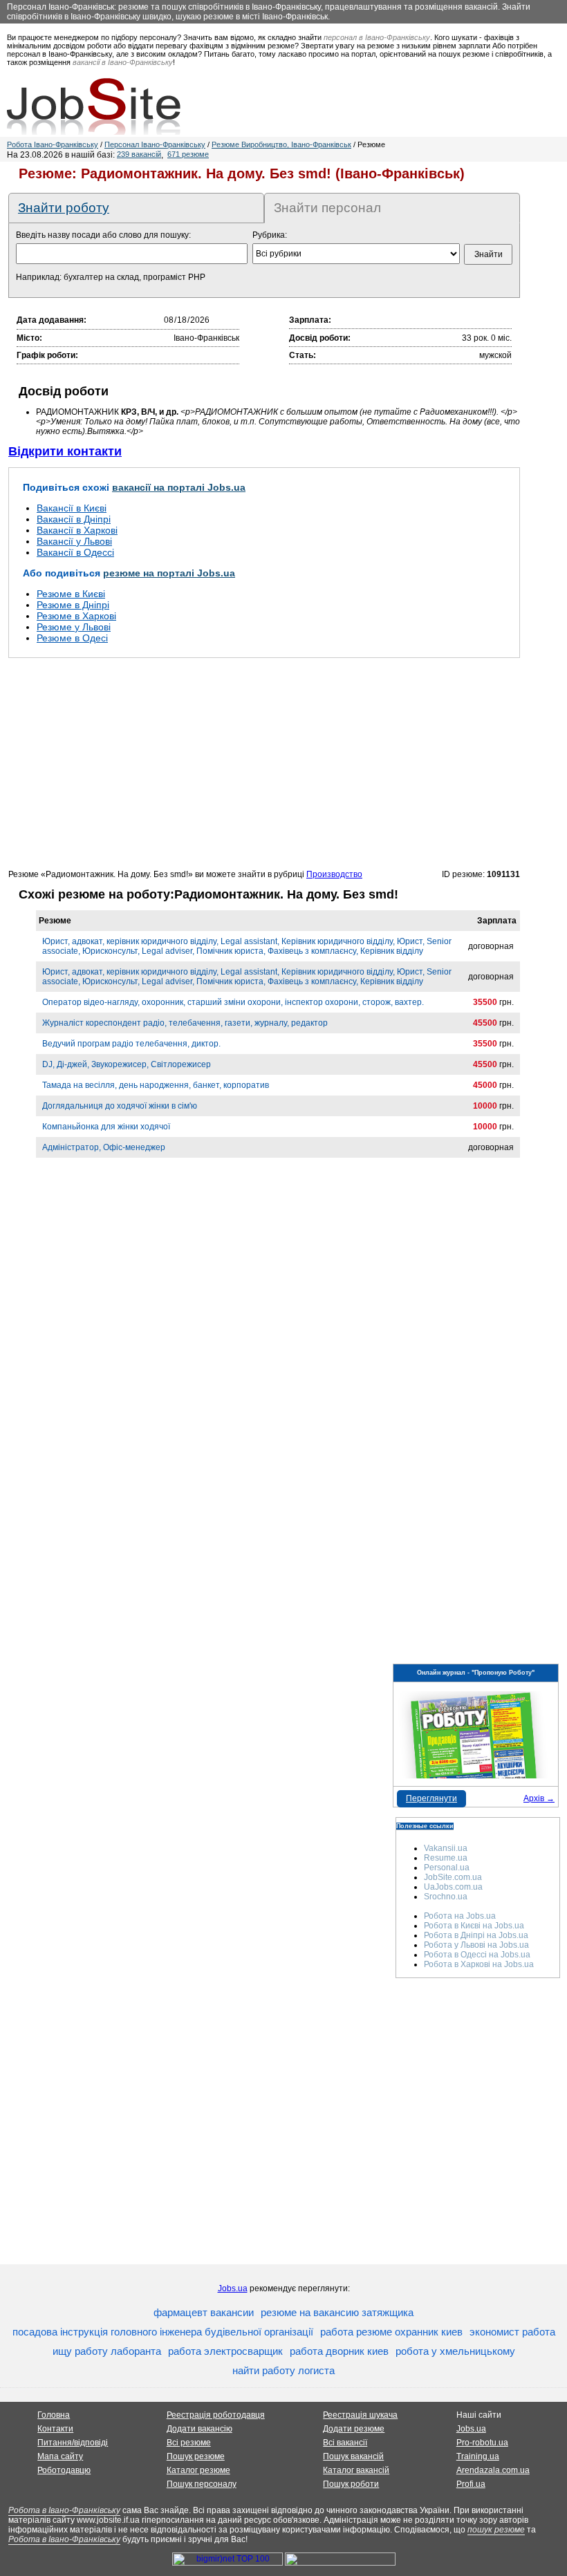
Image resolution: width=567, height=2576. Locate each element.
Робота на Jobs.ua (460, 1916)
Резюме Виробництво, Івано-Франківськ (281, 144)
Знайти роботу (64, 208)
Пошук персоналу (202, 2484)
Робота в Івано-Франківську (64, 2510)
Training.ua (478, 2456)
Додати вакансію (199, 2429)
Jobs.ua (233, 2288)
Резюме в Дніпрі (73, 605)
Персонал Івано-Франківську (155, 144)
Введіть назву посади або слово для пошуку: (103, 235)
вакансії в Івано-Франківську (123, 62)
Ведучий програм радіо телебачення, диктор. (131, 1044)
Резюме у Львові (74, 627)
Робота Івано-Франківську (53, 144)
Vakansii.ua (446, 1848)
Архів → (539, 1798)
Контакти (55, 2429)
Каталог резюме (198, 2470)
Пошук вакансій (353, 2456)
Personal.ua (447, 1868)
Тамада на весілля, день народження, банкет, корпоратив (156, 1085)
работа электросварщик (225, 2351)
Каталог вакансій (356, 2470)
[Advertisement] (264, 763)
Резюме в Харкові (76, 616)
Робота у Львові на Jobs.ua (476, 1945)
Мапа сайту (60, 2456)
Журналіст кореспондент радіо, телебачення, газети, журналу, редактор (185, 1023)
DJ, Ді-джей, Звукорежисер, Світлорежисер (127, 1064)
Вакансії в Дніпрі (74, 519)
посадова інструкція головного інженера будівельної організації (163, 2332)
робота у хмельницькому (455, 2351)
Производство (334, 874)
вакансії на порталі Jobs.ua (179, 487)
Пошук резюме (196, 2456)
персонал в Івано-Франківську (377, 37)
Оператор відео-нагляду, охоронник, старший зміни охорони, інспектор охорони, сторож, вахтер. (233, 1002)
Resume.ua (446, 1858)
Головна (54, 2415)
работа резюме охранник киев (391, 2332)
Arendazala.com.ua (493, 2470)
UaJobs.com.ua (453, 1887)
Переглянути (431, 1798)
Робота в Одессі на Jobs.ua (477, 1955)
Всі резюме (189, 2443)
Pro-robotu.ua (482, 2443)
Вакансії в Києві (72, 508)
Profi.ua (471, 2484)
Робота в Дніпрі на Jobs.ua (476, 1935)
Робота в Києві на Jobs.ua (474, 1926)
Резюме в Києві (71, 594)
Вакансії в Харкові (77, 530)
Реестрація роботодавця (216, 2415)
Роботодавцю (64, 2470)
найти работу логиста (283, 2370)
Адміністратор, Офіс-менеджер (104, 1147)
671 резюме (188, 154)
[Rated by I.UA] (340, 2563)
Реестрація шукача (360, 2415)
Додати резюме (354, 2429)
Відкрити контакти (65, 451)
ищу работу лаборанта (107, 2351)
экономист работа (512, 2332)
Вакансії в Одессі (75, 552)
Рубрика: (270, 235)
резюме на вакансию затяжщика (337, 2312)
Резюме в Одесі (72, 638)
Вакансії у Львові (74, 541)
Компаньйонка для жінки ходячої (106, 1127)
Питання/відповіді (73, 2443)
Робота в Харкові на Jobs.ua (479, 1964)
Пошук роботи (351, 2484)
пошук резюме (496, 2530)
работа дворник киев (339, 2351)
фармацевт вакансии (204, 2312)
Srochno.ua (446, 1897)
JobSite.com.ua (453, 1877)
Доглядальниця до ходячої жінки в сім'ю (120, 1106)
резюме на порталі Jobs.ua (169, 573)
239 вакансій (139, 154)
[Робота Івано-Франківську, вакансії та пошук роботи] (94, 106)
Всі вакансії (345, 2443)
